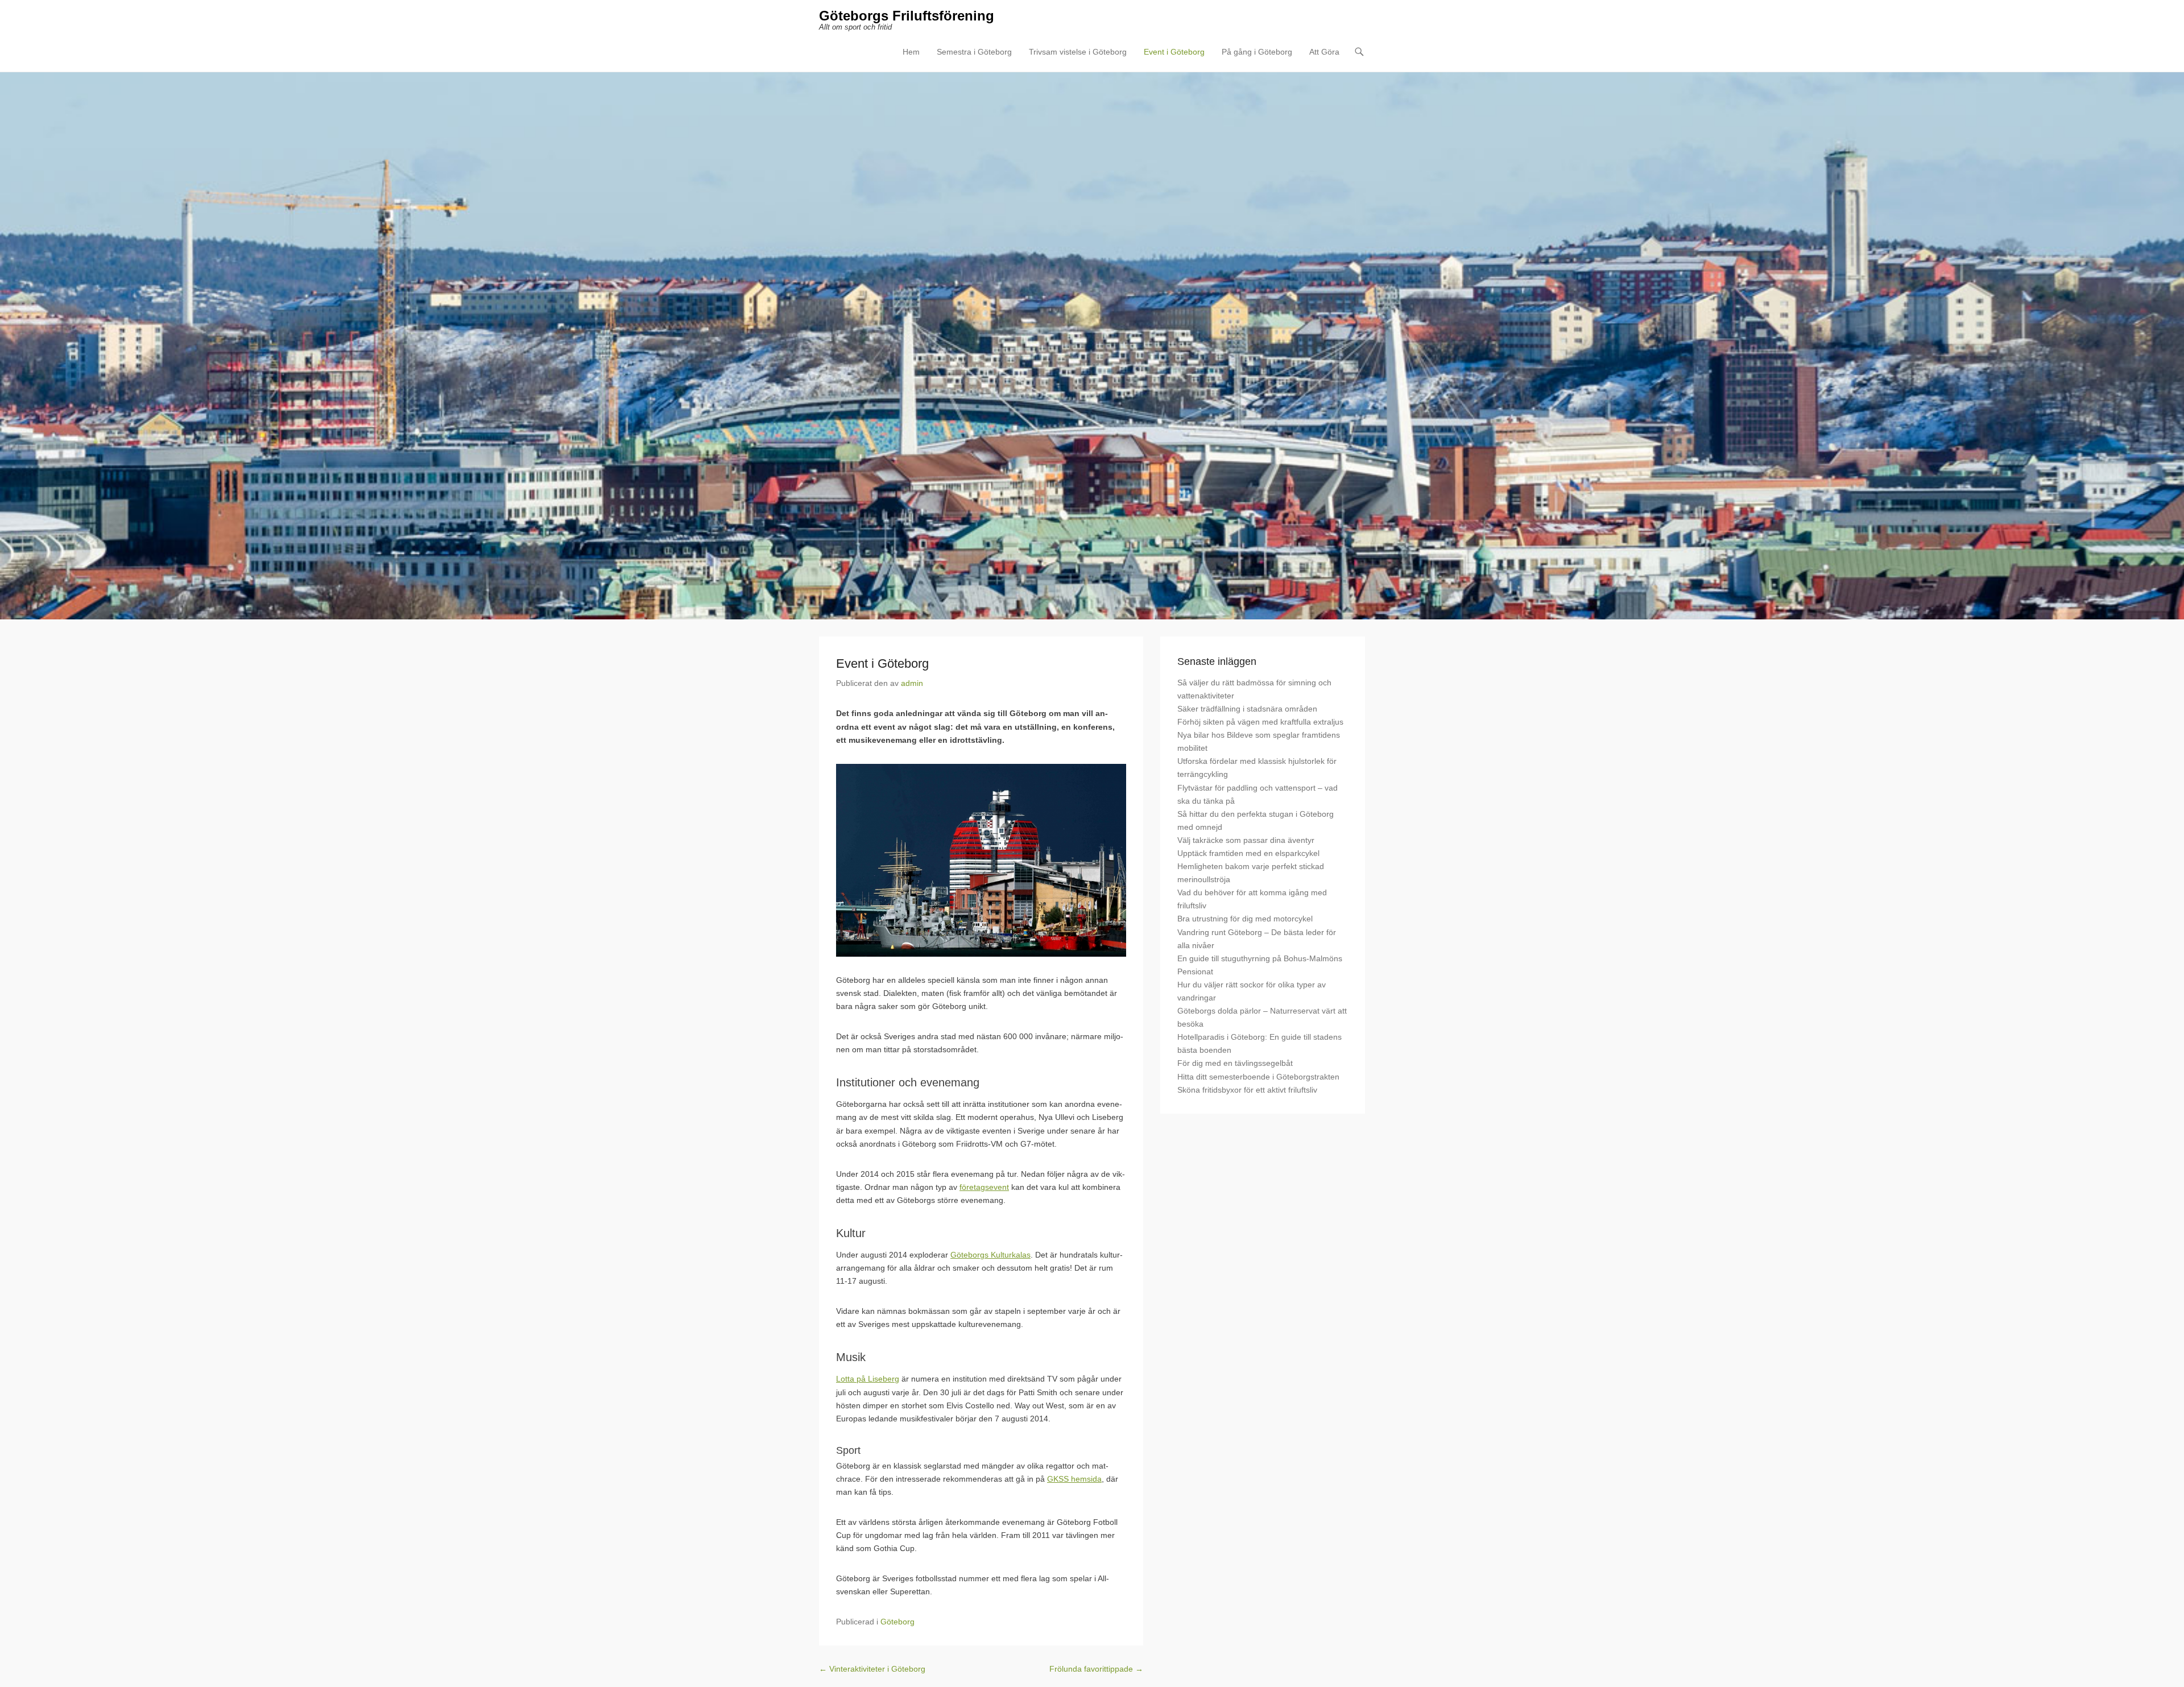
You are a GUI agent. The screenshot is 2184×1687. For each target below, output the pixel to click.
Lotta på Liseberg (868, 1379)
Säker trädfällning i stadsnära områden (1247, 709)
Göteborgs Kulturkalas (990, 1255)
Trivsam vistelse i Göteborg (1078, 52)
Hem (911, 52)
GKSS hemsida (1074, 1479)
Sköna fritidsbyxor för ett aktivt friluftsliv (1247, 1090)
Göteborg (897, 1622)
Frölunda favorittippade (1096, 1669)
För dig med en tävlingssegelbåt (1235, 1063)
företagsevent (984, 1187)
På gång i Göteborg (1257, 52)
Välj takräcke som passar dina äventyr (1246, 840)
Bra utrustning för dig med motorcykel (1245, 919)
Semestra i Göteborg (974, 52)
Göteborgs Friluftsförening (907, 16)
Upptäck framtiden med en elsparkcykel (1248, 853)
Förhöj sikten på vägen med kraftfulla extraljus (1260, 722)
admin (912, 683)
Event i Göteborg (1174, 52)
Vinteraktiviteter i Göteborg (872, 1669)
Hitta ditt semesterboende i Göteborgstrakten (1258, 1077)
